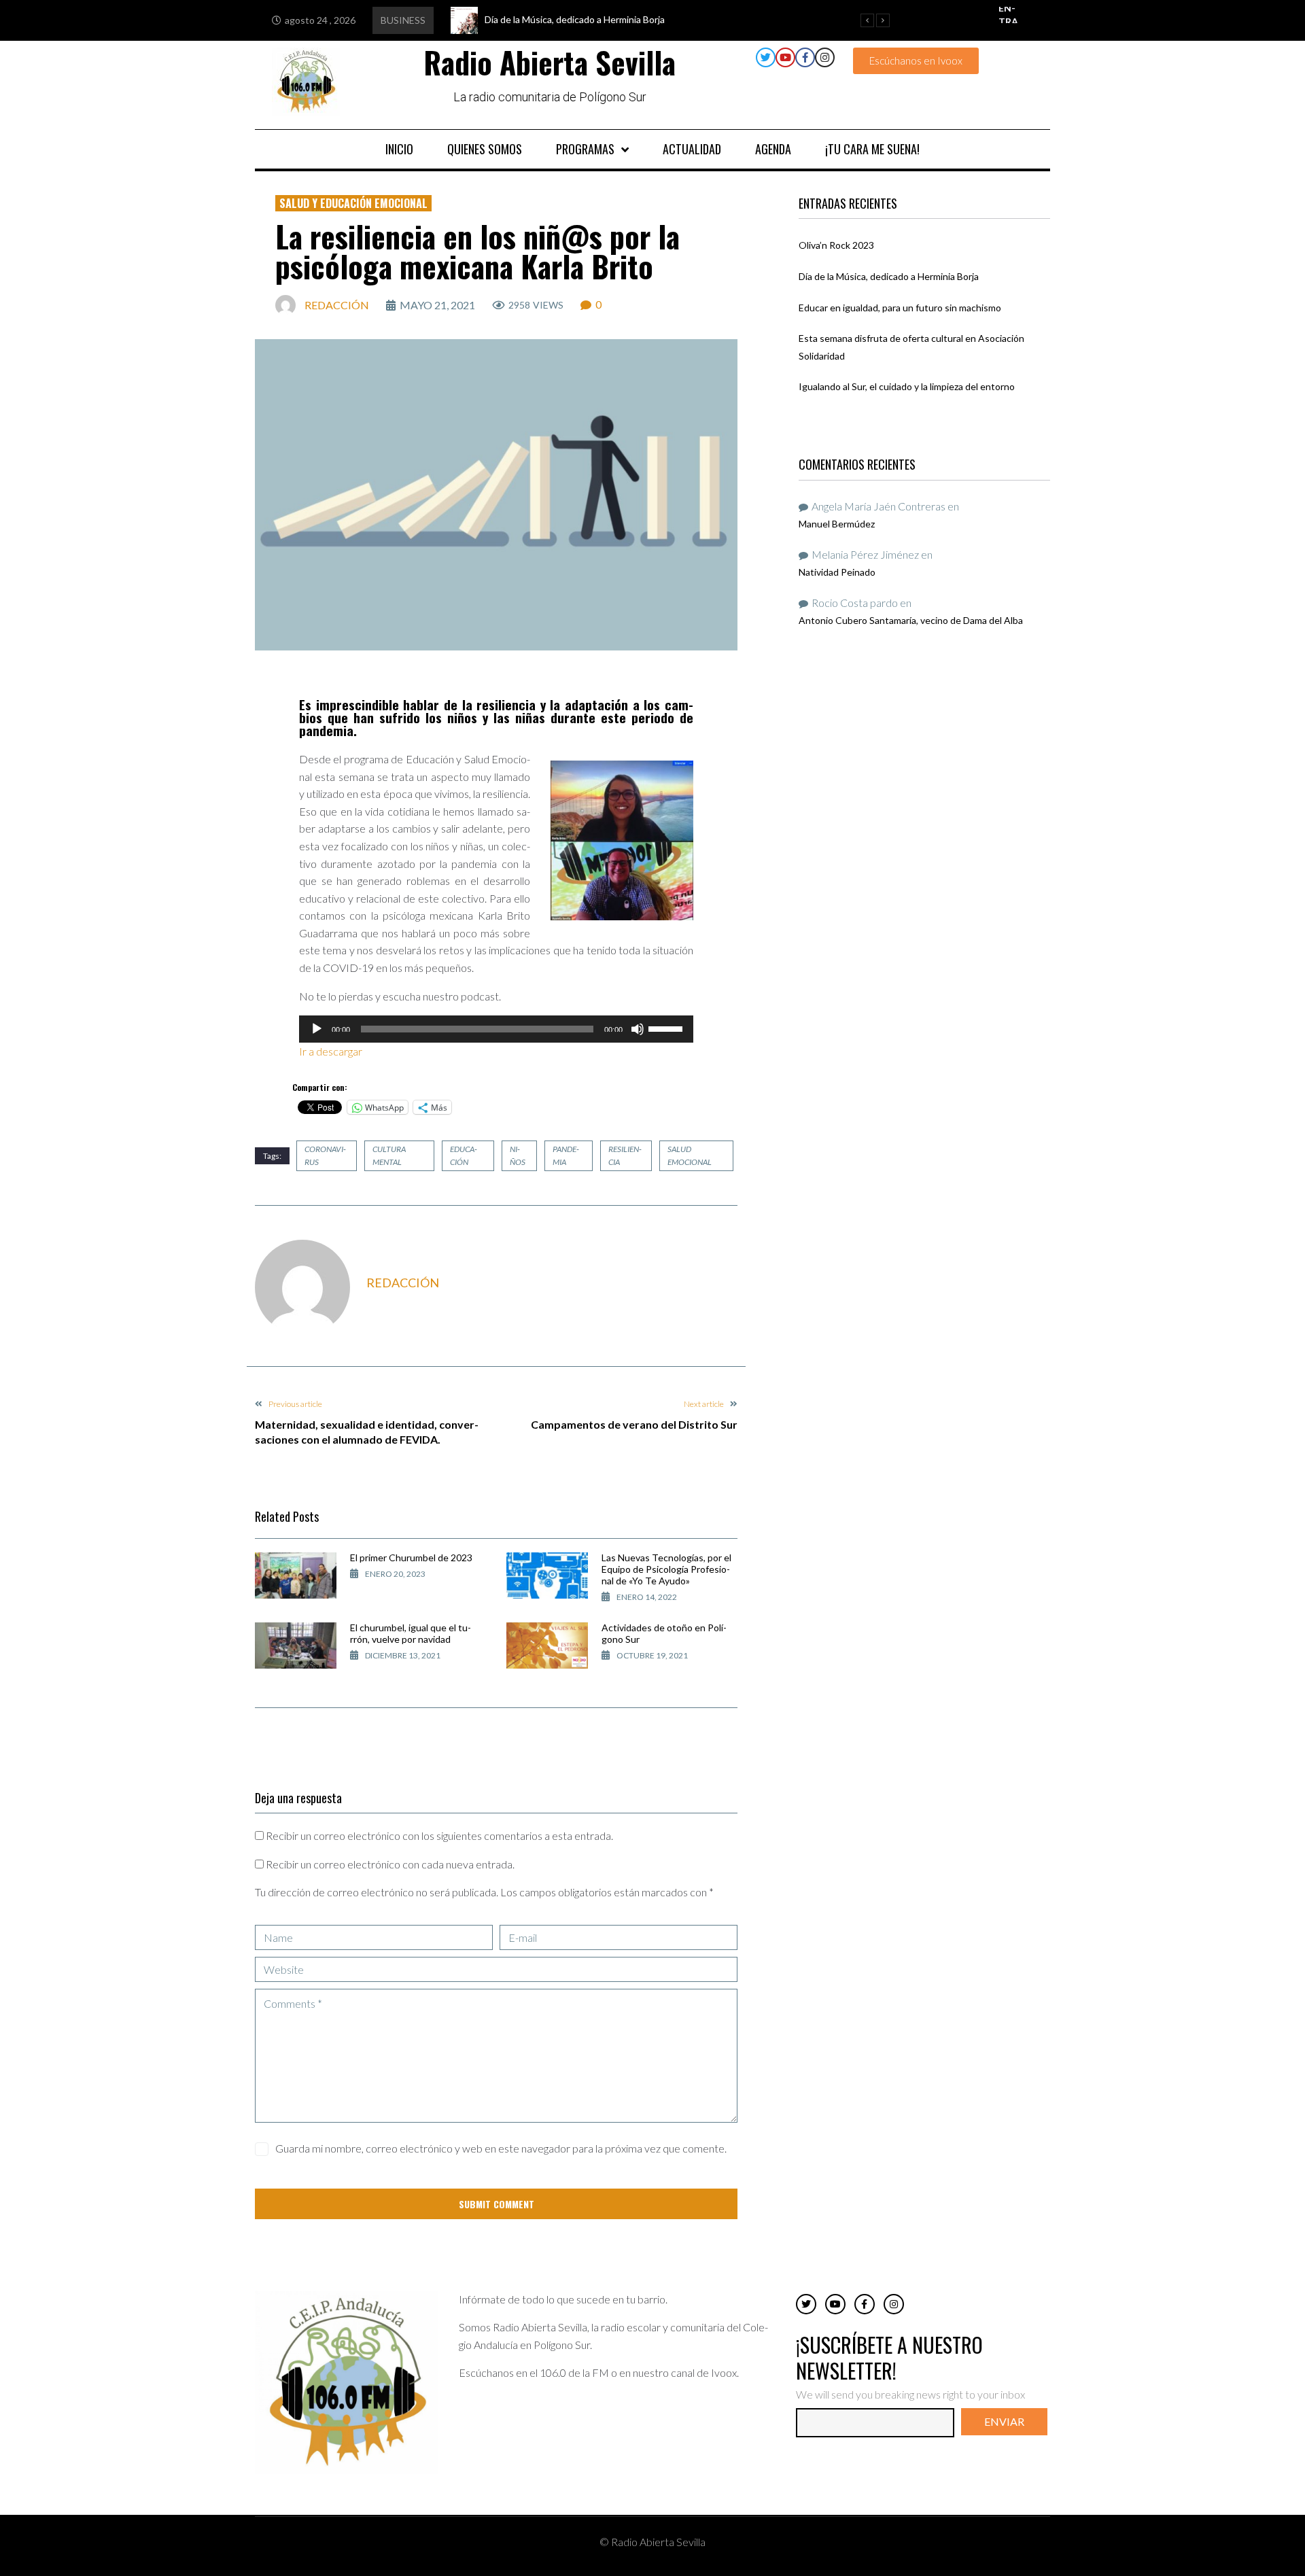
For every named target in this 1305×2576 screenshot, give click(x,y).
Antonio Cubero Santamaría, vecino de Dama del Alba (911, 620)
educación (464, 1155)
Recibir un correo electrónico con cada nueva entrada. (390, 1864)
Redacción (337, 305)
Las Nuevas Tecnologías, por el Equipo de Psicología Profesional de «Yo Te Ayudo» (666, 1569)
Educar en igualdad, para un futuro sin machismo (900, 308)
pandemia (566, 1155)
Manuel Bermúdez (837, 524)
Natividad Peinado (837, 572)
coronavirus (325, 1155)
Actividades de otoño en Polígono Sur (664, 1633)
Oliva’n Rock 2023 (836, 245)
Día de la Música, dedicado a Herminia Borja (889, 276)
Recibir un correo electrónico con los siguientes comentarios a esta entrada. (439, 1835)
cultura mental (389, 1155)
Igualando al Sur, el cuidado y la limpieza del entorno (907, 386)
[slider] (667, 1028)
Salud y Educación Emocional (353, 203)
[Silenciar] (638, 1029)
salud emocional (690, 1155)
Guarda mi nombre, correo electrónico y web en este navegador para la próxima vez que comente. (501, 2148)
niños (518, 1155)
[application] (496, 1029)
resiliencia (625, 1155)
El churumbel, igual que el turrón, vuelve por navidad (411, 1633)
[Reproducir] (317, 1029)
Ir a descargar (332, 1051)
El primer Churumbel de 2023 (411, 1557)
